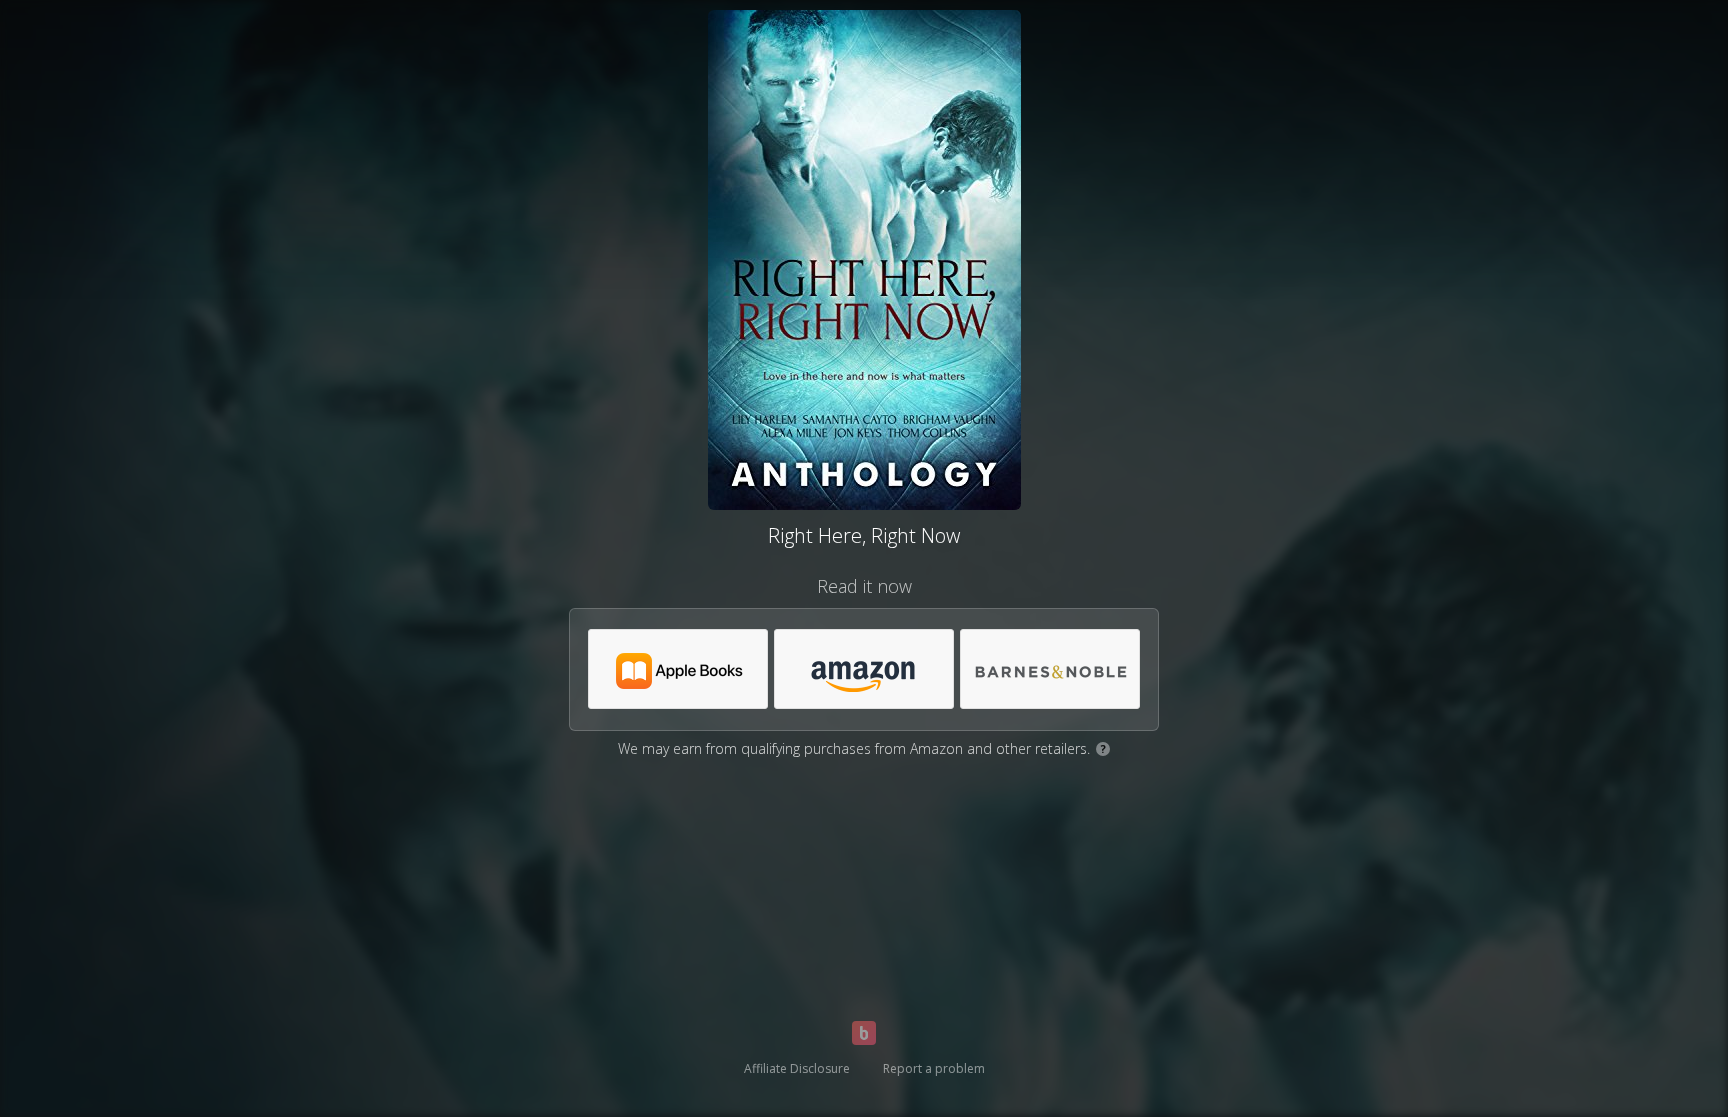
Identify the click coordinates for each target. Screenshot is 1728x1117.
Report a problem (934, 1068)
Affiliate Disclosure (797, 1068)
